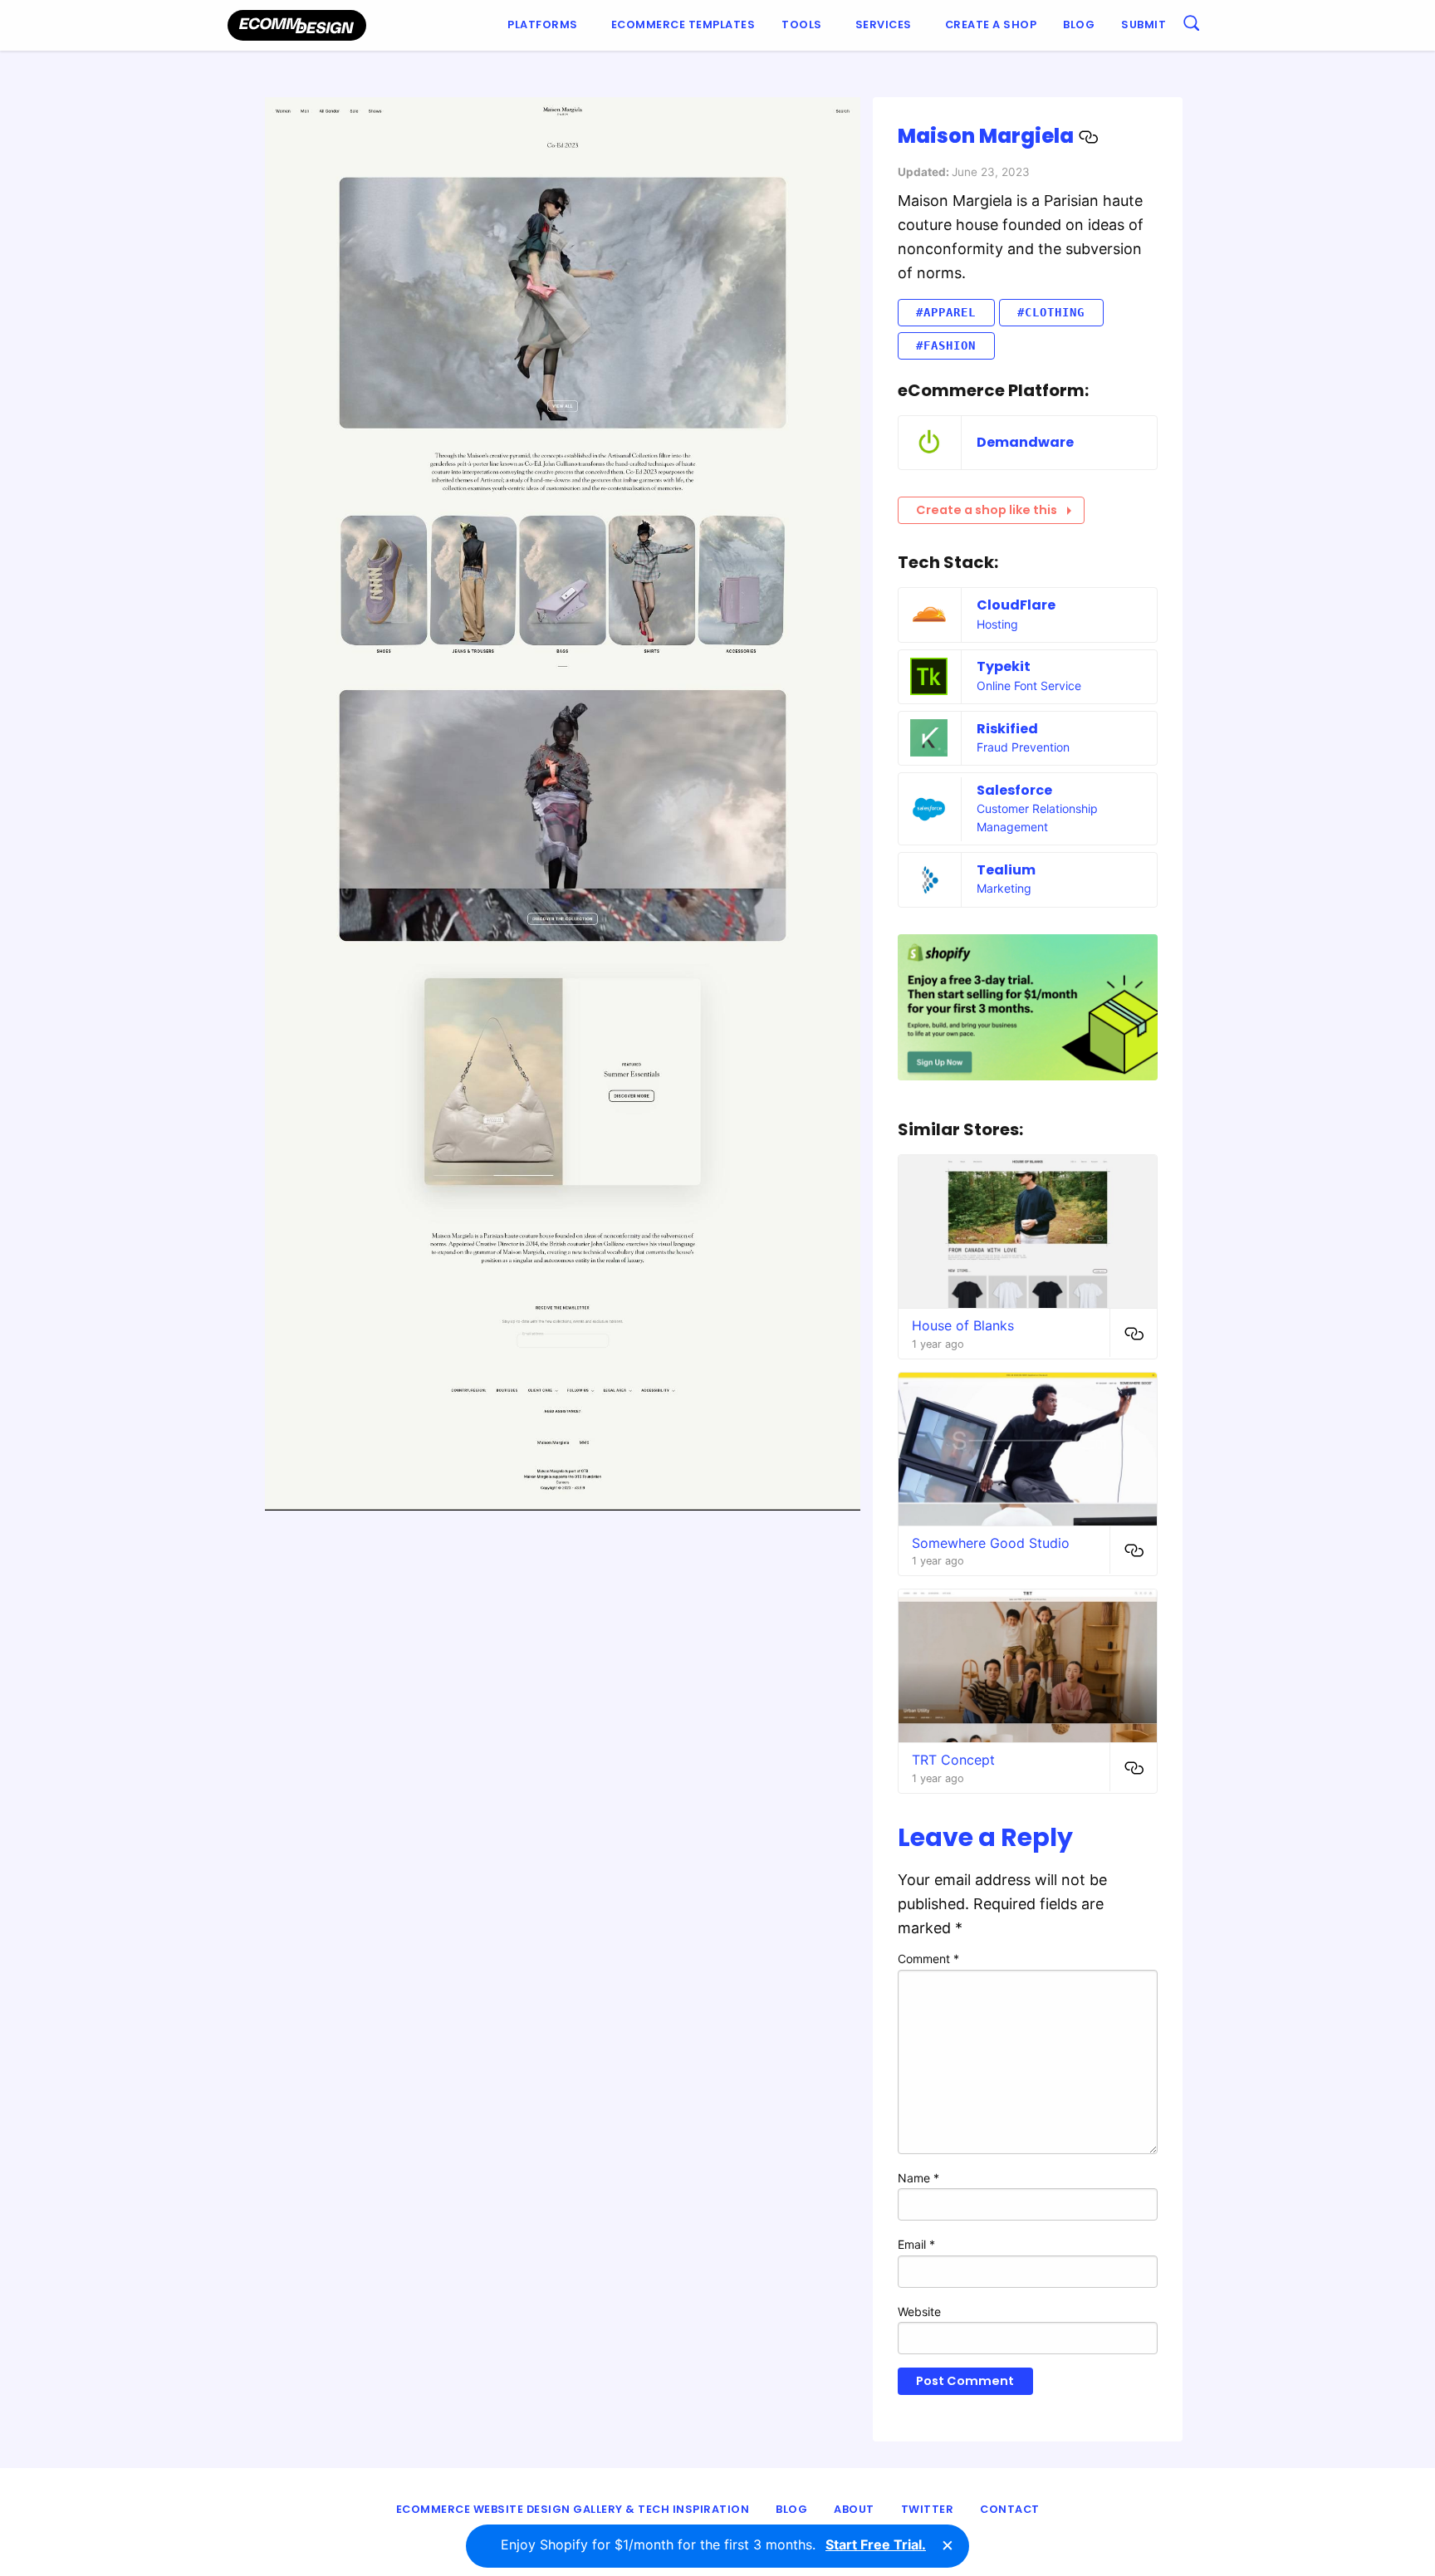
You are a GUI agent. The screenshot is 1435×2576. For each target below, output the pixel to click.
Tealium (1006, 870)
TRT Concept (953, 1760)
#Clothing (1051, 312)
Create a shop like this (987, 510)
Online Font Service (1029, 686)
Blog (1079, 24)
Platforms (543, 24)
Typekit (1004, 666)
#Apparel (946, 312)
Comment (928, 1959)
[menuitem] (546, 25)
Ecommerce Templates (683, 24)
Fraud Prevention (1023, 747)
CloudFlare (1016, 605)
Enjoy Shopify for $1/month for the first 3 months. (713, 2544)
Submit (1144, 24)
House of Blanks (963, 1325)
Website (919, 2312)
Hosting (997, 624)
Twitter (928, 2509)
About (854, 2509)
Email (916, 2244)
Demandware (1025, 442)
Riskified (1007, 729)
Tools (802, 24)
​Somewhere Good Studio (991, 1543)
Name (918, 2178)
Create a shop (991, 24)
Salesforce (1014, 790)
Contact (1010, 2509)
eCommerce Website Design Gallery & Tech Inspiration (573, 2509)
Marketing (1004, 888)
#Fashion (946, 345)
